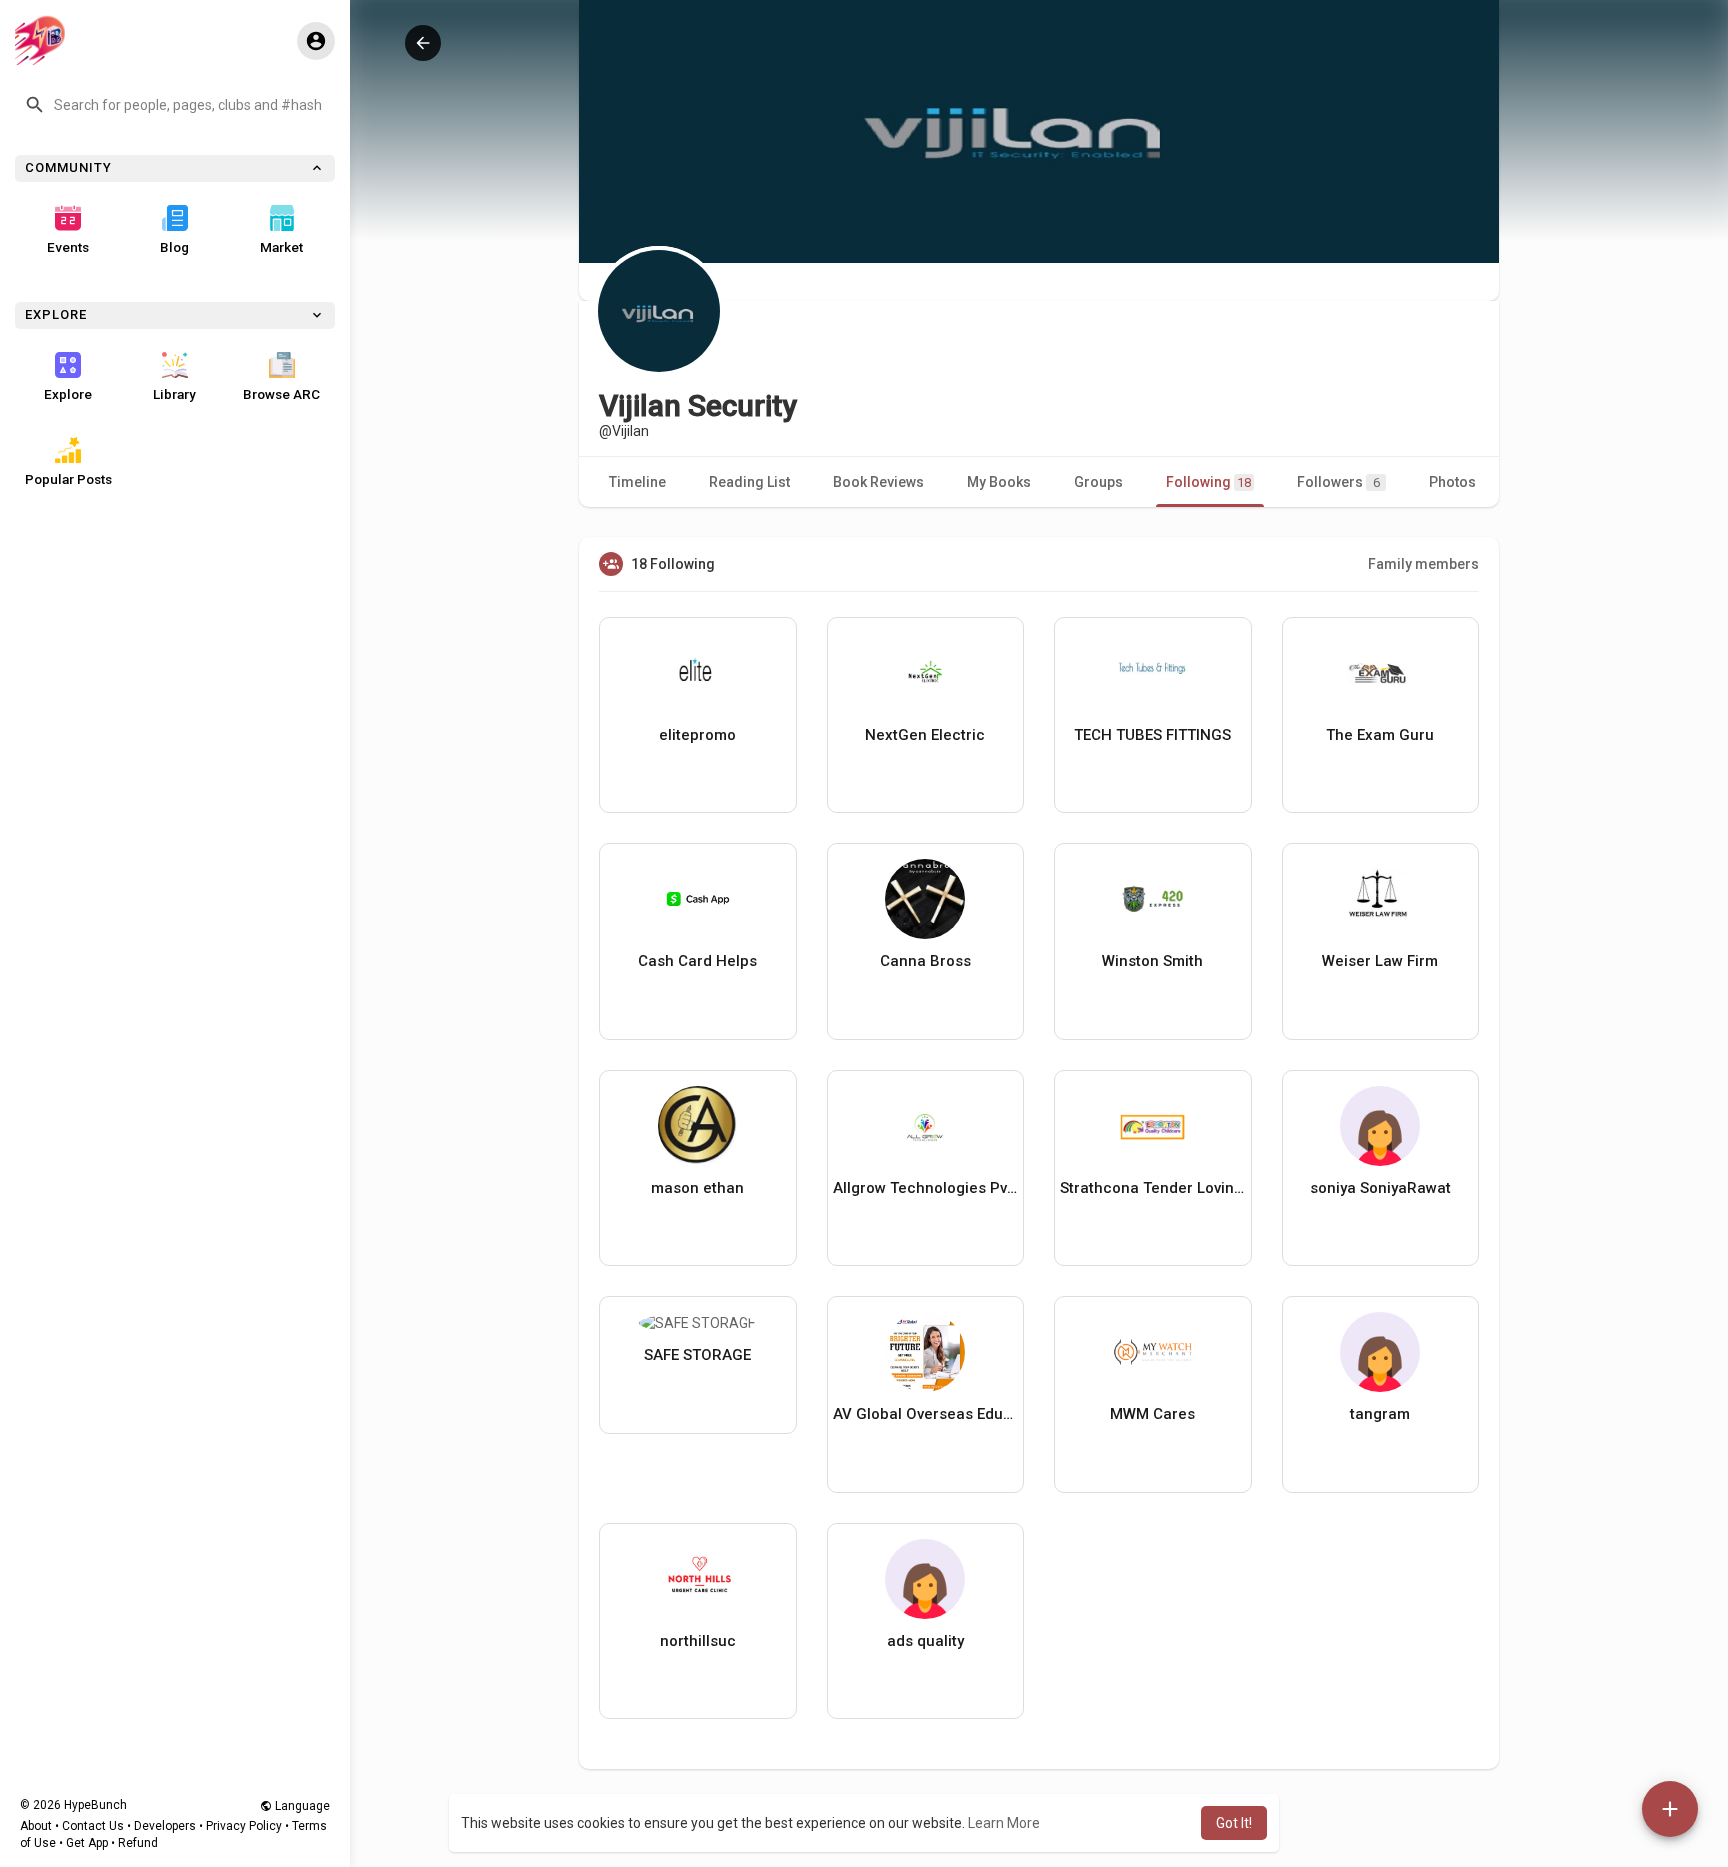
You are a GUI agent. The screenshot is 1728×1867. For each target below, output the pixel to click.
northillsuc (698, 1641)
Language (301, 1806)
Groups (1098, 482)
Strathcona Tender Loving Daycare (1153, 1188)
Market (281, 247)
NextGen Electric (925, 735)
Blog (174, 247)
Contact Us (93, 1826)
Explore (68, 394)
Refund (138, 1843)
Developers (165, 1826)
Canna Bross (925, 961)
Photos (1452, 482)
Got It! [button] (1234, 1823)
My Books (999, 482)
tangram (1380, 1414)
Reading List (749, 482)
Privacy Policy (244, 1826)
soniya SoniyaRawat (1380, 1188)
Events (68, 247)
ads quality (925, 1641)
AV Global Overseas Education (926, 1414)
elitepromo (697, 735)
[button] (175, 105)
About (36, 1826)
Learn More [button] (1004, 1823)
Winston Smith (1152, 961)
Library (174, 394)
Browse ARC (281, 394)
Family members (1423, 564)
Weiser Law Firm (1380, 961)
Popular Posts (68, 479)
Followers (1338, 482)
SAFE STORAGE (697, 1355)
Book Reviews (878, 482)
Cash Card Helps (697, 961)
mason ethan (697, 1188)
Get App (87, 1843)
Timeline (637, 482)
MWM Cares (1152, 1414)
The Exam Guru (1380, 735)
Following (1208, 482)
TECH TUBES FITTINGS (1152, 735)
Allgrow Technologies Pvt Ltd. (926, 1188)
